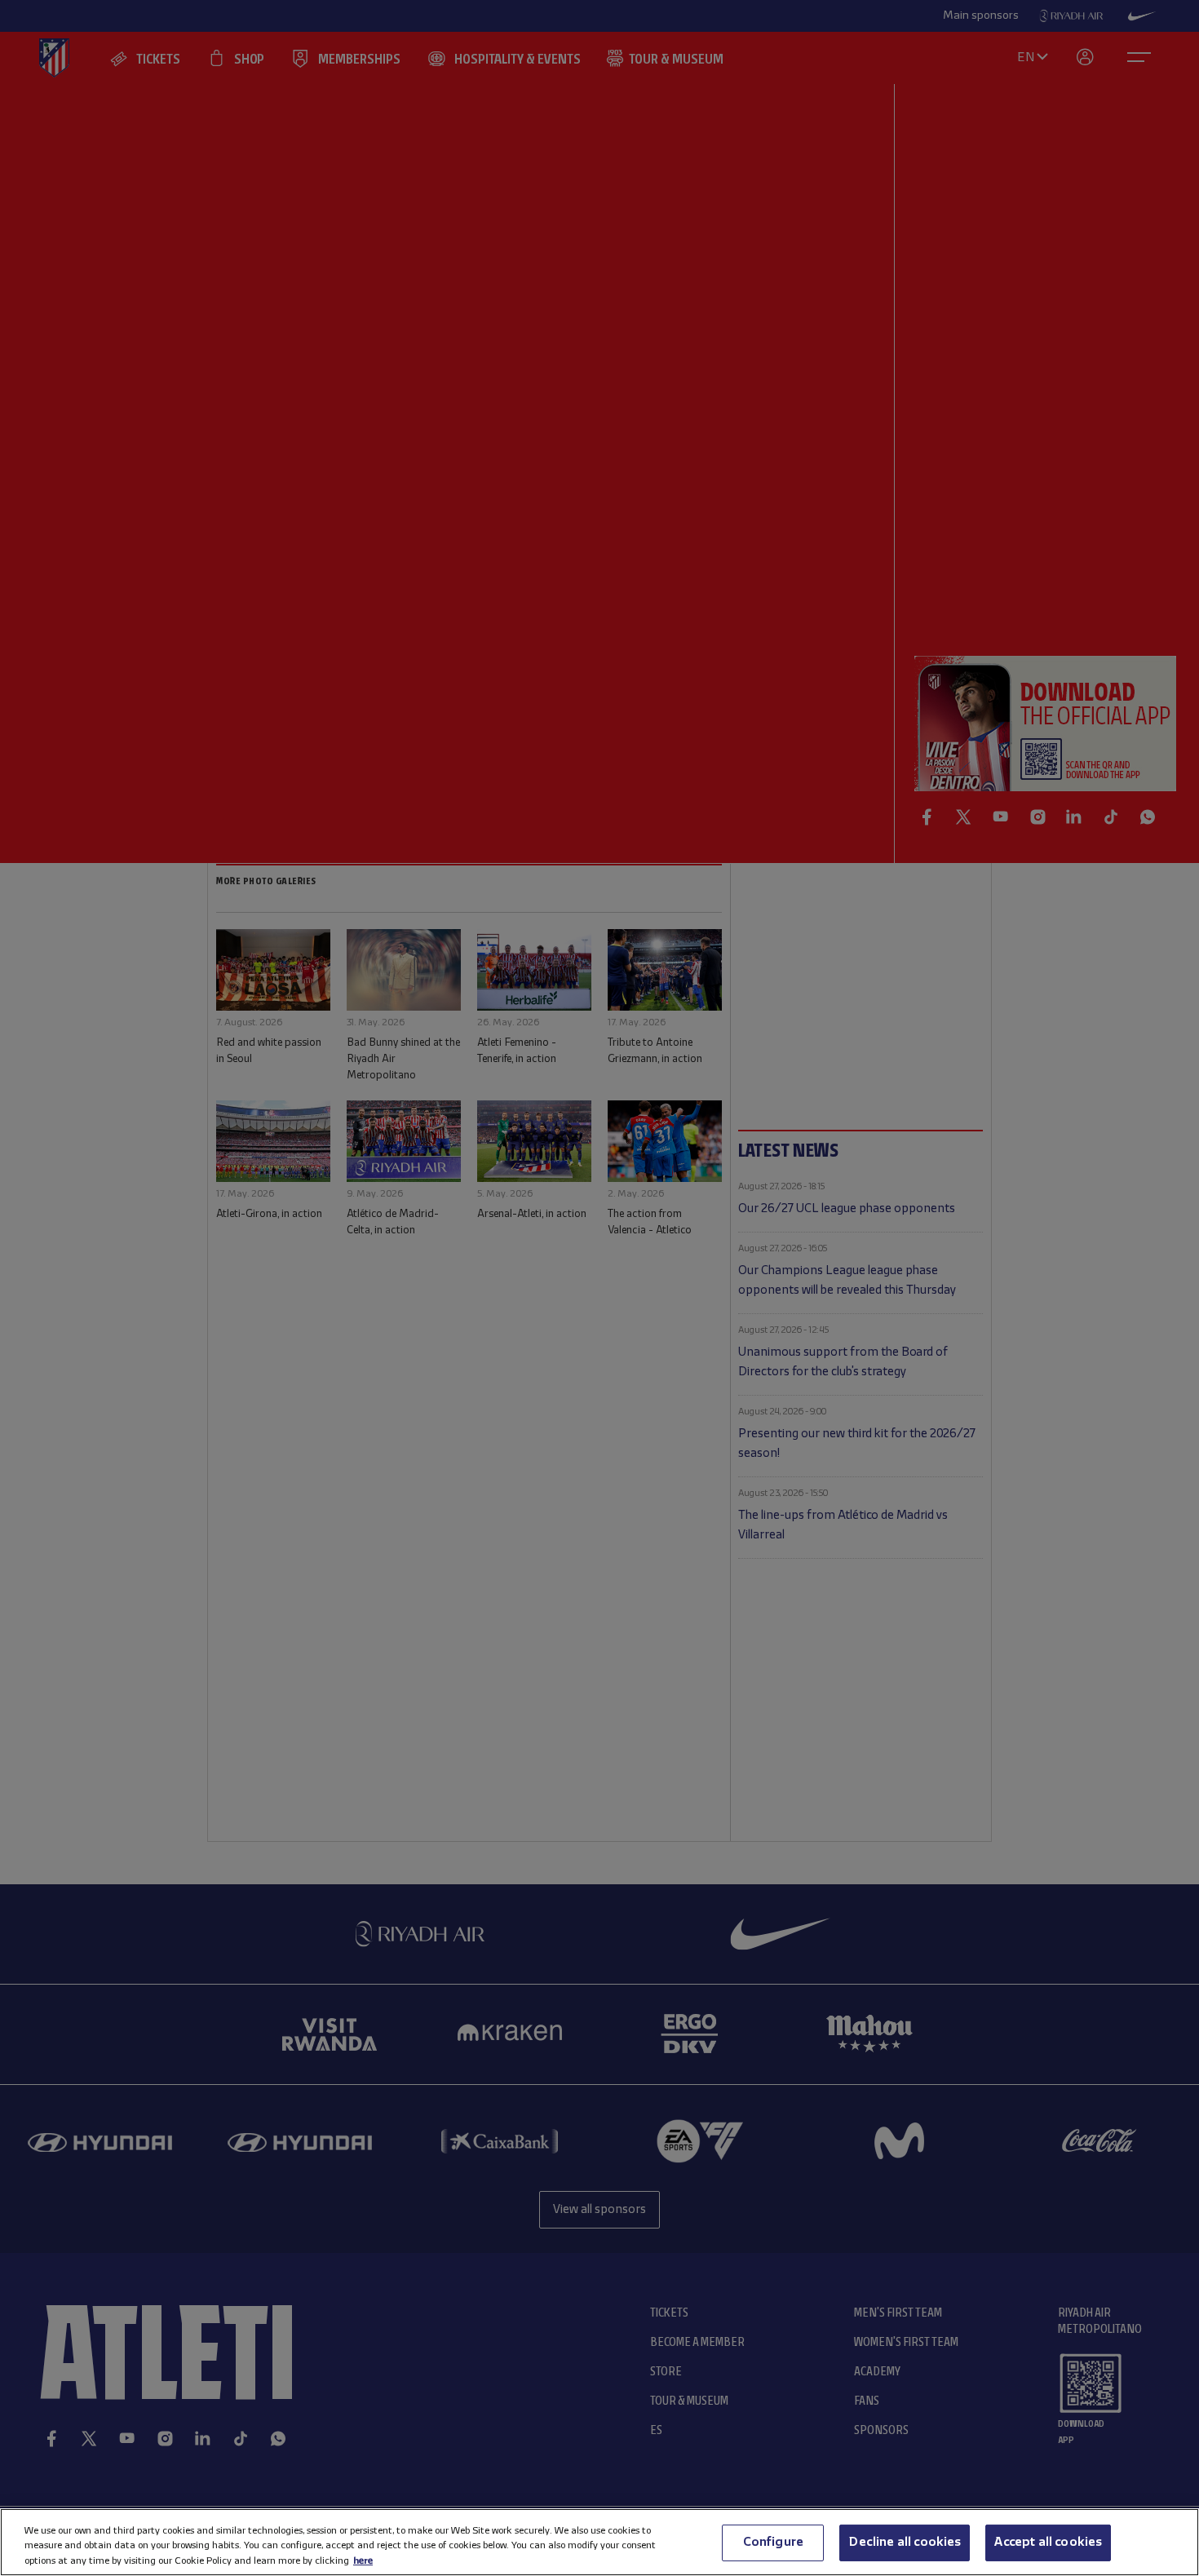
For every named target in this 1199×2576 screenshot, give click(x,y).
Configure (773, 2542)
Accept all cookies (1048, 2542)
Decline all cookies (905, 2542)
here (363, 2560)
